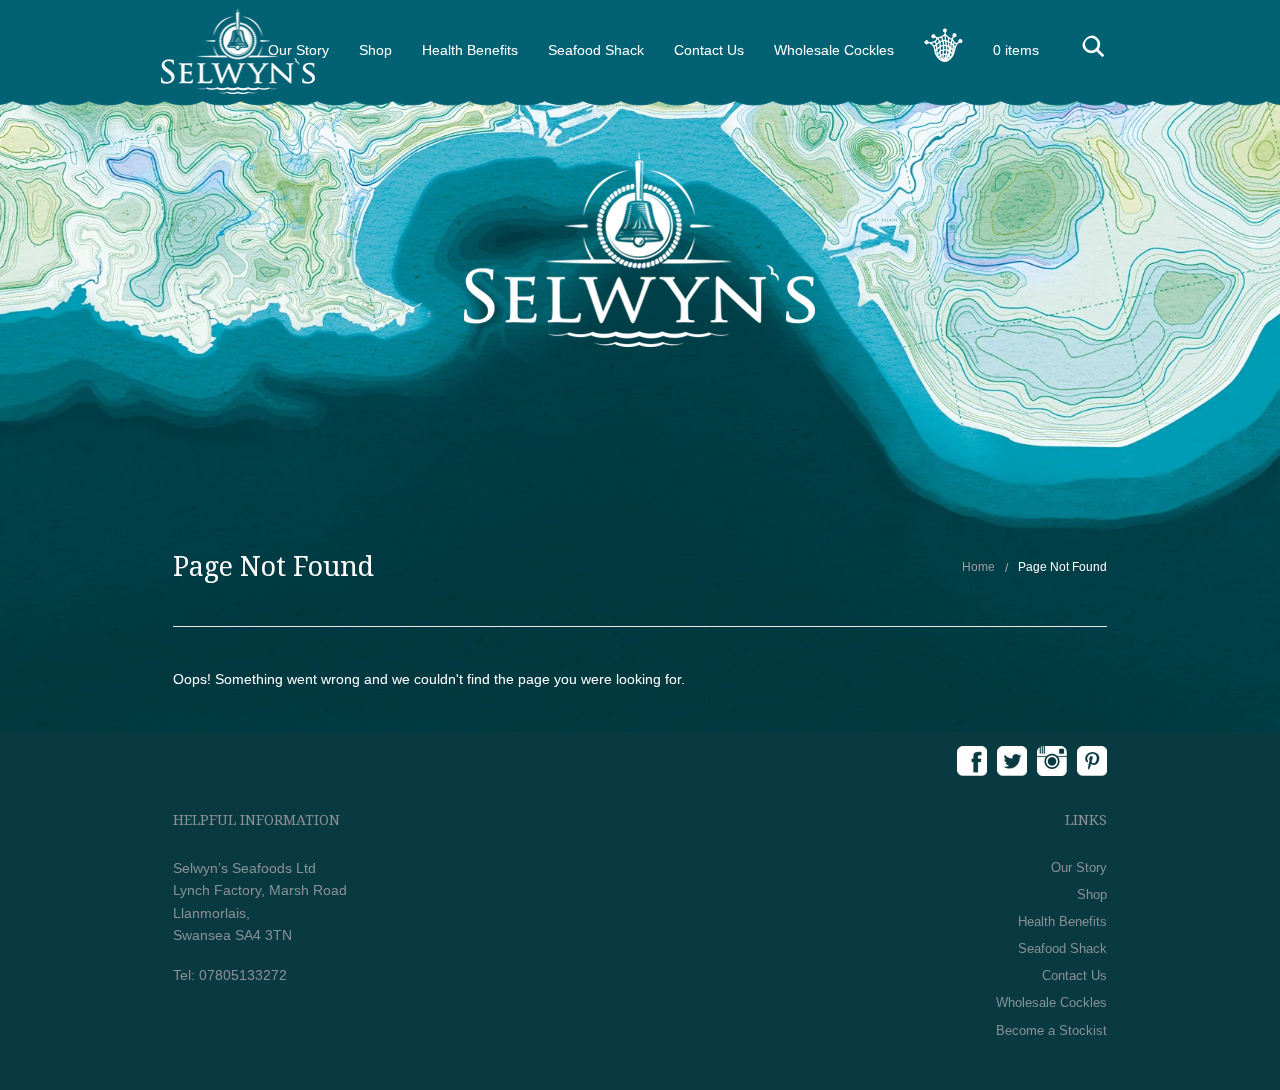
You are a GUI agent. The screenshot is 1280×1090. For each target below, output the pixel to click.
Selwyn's (238, 50)
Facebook (972, 761)
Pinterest (1092, 761)
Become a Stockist (1051, 1030)
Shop (375, 50)
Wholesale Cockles (834, 50)
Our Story (1079, 867)
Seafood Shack (596, 50)
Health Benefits (470, 50)
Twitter (1012, 761)
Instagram (1052, 761)
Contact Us (709, 50)
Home (978, 567)
